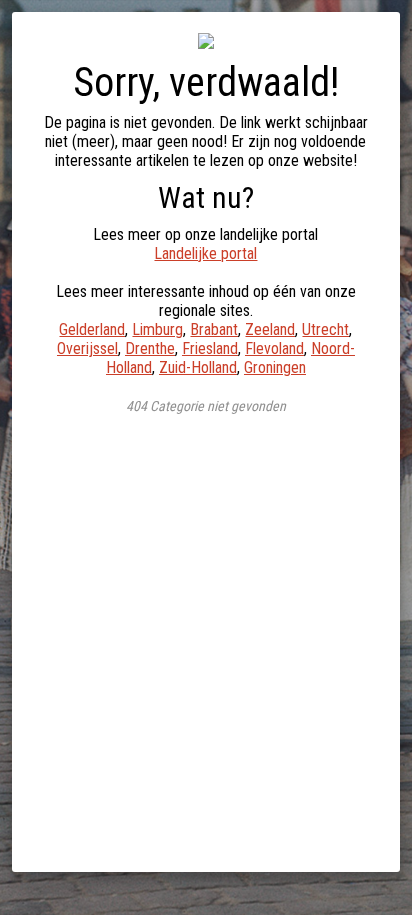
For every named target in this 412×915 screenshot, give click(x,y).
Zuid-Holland (198, 367)
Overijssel (87, 348)
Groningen (275, 367)
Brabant (214, 329)
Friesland (210, 348)
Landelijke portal (205, 253)
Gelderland (92, 329)
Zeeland (270, 329)
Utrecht (325, 329)
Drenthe (150, 348)
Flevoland (274, 348)
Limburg (157, 329)
